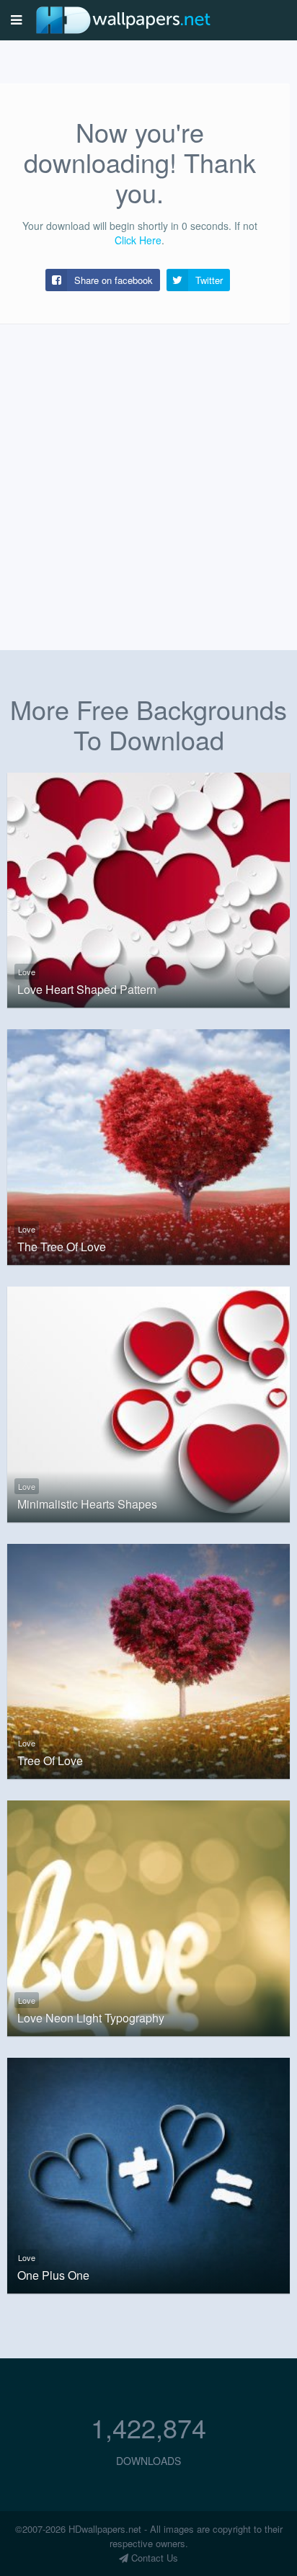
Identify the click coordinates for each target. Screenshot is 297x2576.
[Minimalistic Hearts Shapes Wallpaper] (148, 1403)
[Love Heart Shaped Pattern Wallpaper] (148, 889)
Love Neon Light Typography (91, 2018)
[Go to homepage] (123, 20)
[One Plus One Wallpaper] (148, 2174)
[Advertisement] (148, 474)
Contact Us (153, 2558)
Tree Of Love (50, 1761)
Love (27, 972)
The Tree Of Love (62, 1247)
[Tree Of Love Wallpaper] (148, 1660)
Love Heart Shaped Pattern (87, 990)
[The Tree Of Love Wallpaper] (148, 1145)
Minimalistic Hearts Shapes (87, 1504)
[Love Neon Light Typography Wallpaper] (148, 1917)
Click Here (138, 240)
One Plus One (53, 2275)
